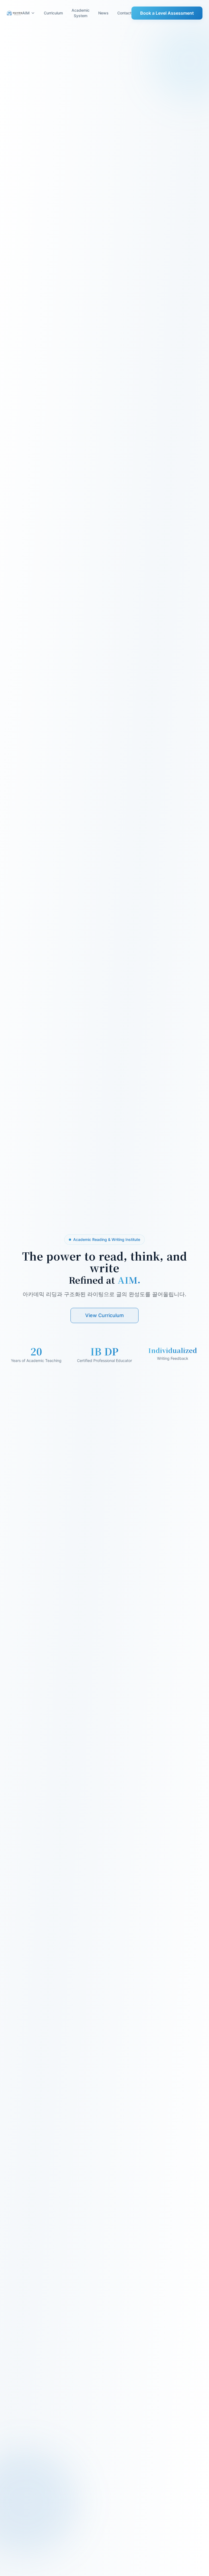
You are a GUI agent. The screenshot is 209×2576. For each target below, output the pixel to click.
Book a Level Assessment (167, 13)
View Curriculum (104, 1315)
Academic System (81, 13)
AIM (26, 13)
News (103, 13)
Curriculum (53, 13)
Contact (124, 13)
